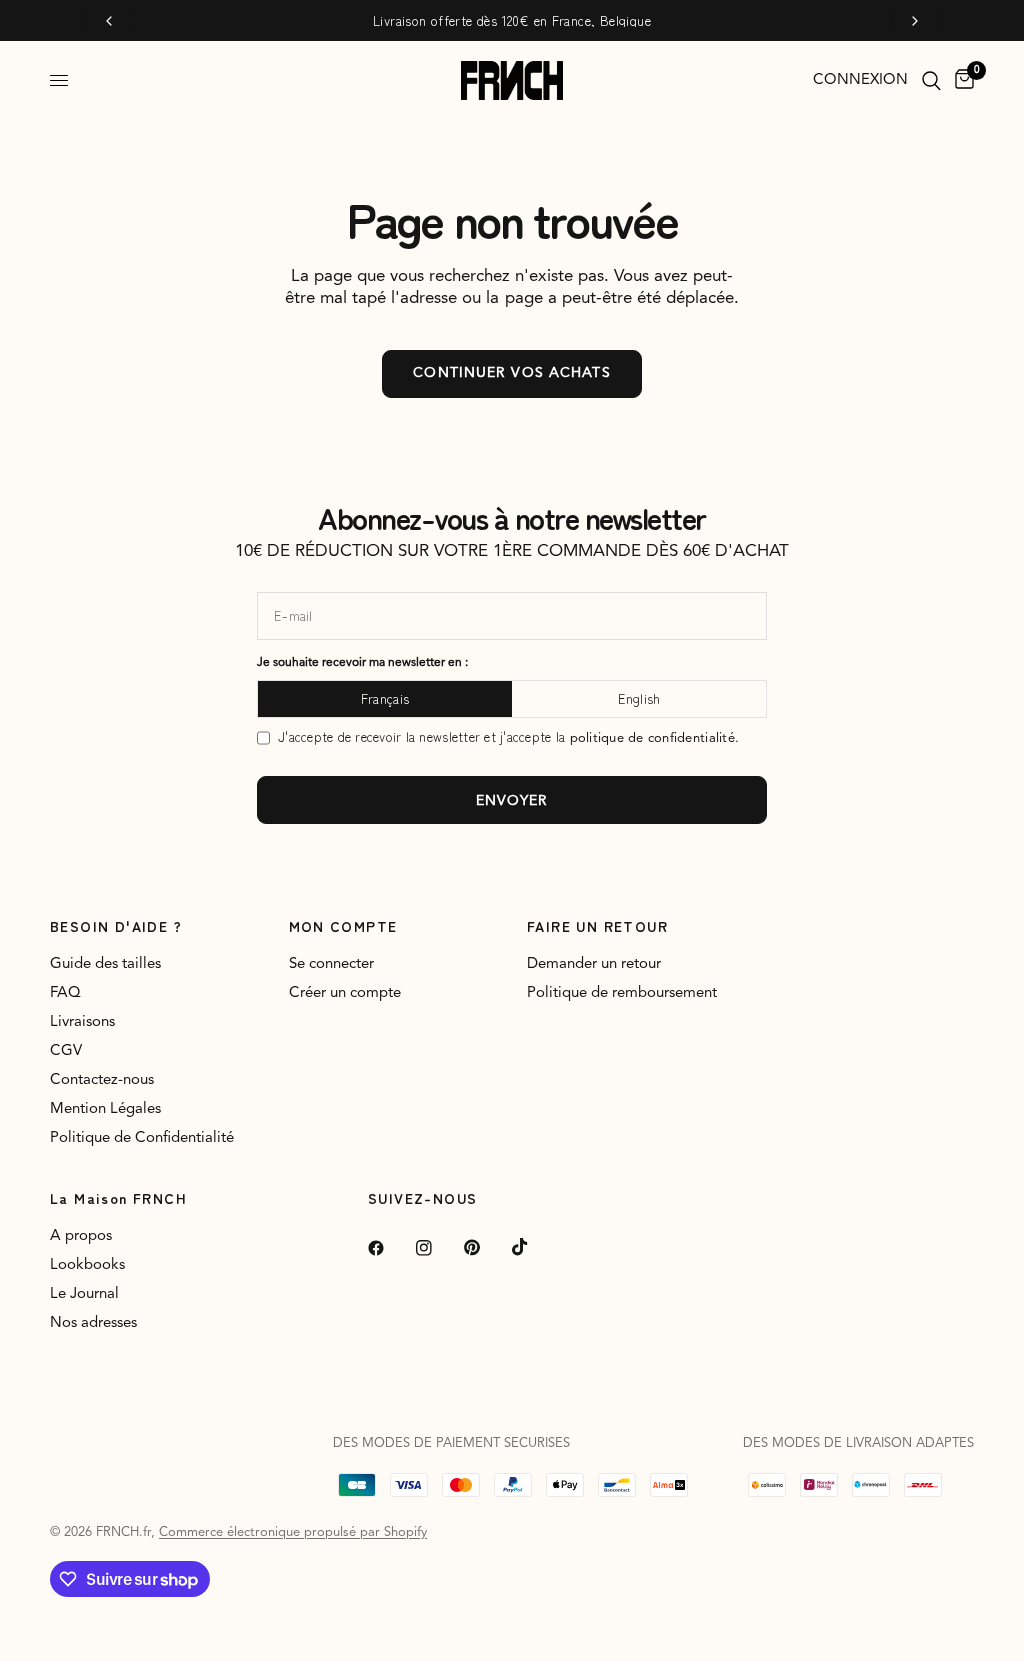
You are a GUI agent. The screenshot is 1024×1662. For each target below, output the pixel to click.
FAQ (65, 993)
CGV (66, 1051)
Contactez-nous (102, 1080)
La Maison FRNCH (118, 1198)
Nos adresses (93, 1323)
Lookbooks (87, 1265)
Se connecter (331, 964)
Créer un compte (345, 993)
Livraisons (82, 1022)
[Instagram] (438, 1248)
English (639, 698)
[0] (961, 80)
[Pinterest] (486, 1248)
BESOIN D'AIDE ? (116, 926)
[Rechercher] (931, 80)
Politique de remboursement (622, 993)
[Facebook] (390, 1248)
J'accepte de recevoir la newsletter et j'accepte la (508, 737)
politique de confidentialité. (655, 738)
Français (385, 698)
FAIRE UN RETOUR (597, 926)
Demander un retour (594, 964)
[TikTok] (534, 1247)
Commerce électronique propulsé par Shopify (293, 1532)
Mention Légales (105, 1109)
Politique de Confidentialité (142, 1138)
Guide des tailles (105, 964)
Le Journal (84, 1294)
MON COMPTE (343, 926)
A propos (81, 1236)
